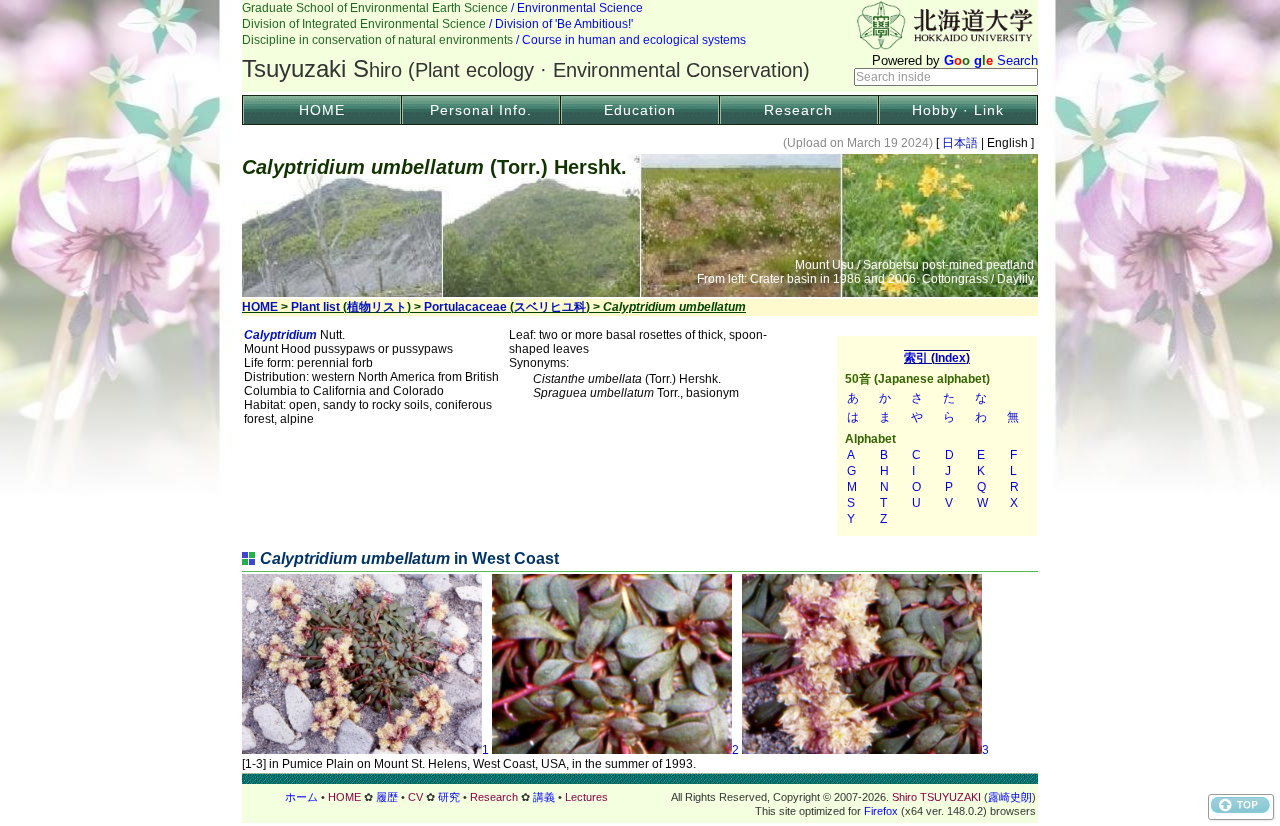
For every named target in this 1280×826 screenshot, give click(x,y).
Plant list (315, 307)
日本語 (960, 143)
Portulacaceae (465, 307)
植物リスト (377, 307)
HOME (322, 110)
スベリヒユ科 (550, 307)
